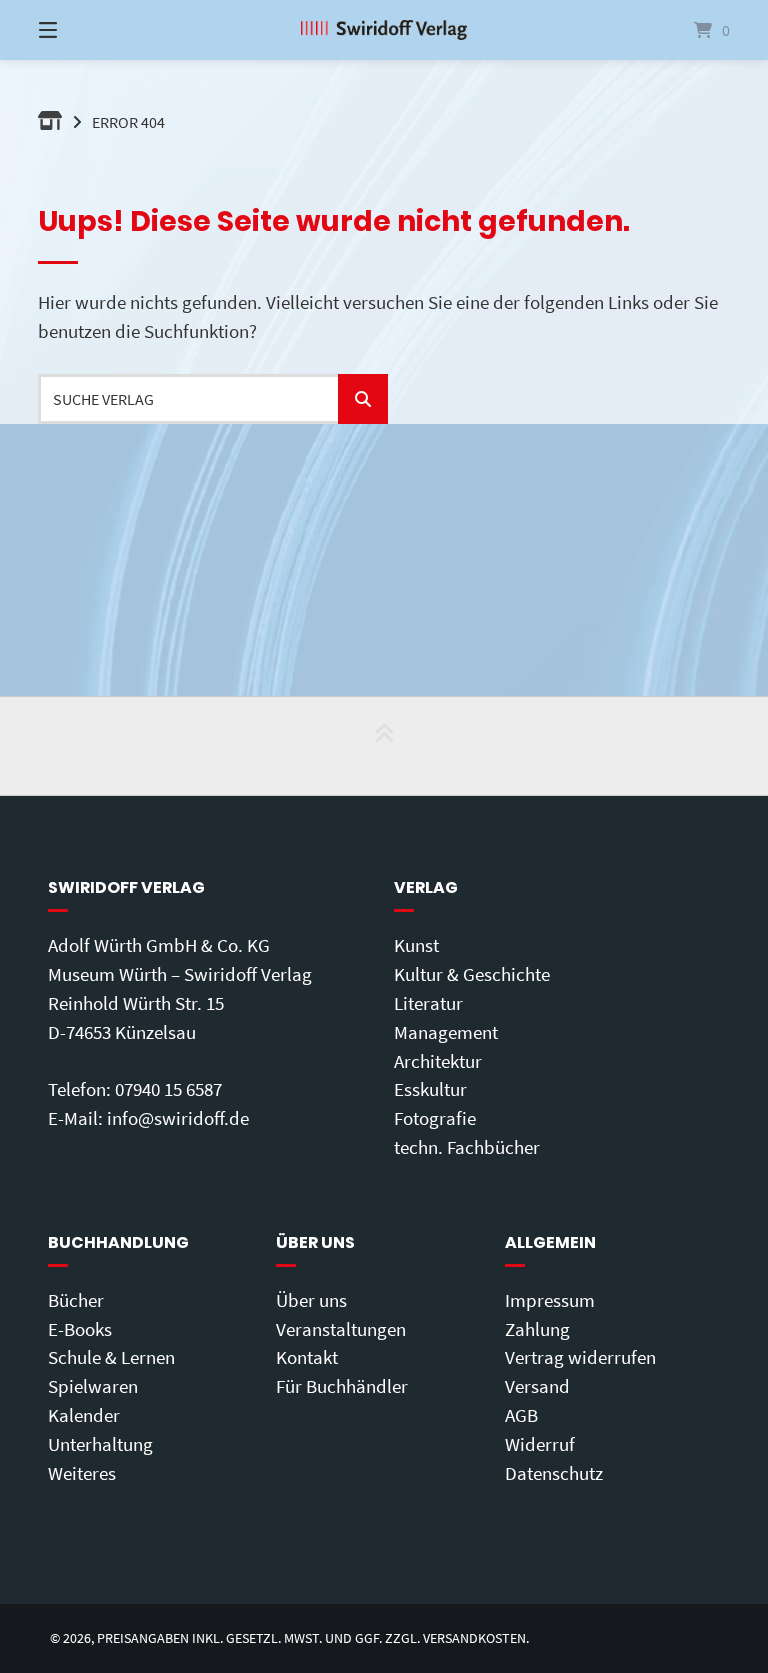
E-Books (80, 1329)
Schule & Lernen (111, 1357)
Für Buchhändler (342, 1386)
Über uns (311, 1300)
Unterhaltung (100, 1444)
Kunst (416, 945)
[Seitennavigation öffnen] (83, 30)
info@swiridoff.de (178, 1118)
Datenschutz (554, 1473)
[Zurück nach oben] (384, 746)
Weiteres (82, 1473)
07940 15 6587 (168, 1089)
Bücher (76, 1300)
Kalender (84, 1415)
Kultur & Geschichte (472, 974)
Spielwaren (93, 1386)
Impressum (550, 1300)
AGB (521, 1415)
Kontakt (307, 1357)
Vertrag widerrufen (580, 1357)
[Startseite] (384, 30)
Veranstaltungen (341, 1329)
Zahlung (537, 1329)
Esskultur (430, 1089)
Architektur (438, 1061)
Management (446, 1032)
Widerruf (540, 1444)
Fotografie (435, 1118)
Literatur (428, 1003)
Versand (537, 1386)
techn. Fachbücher (467, 1147)
